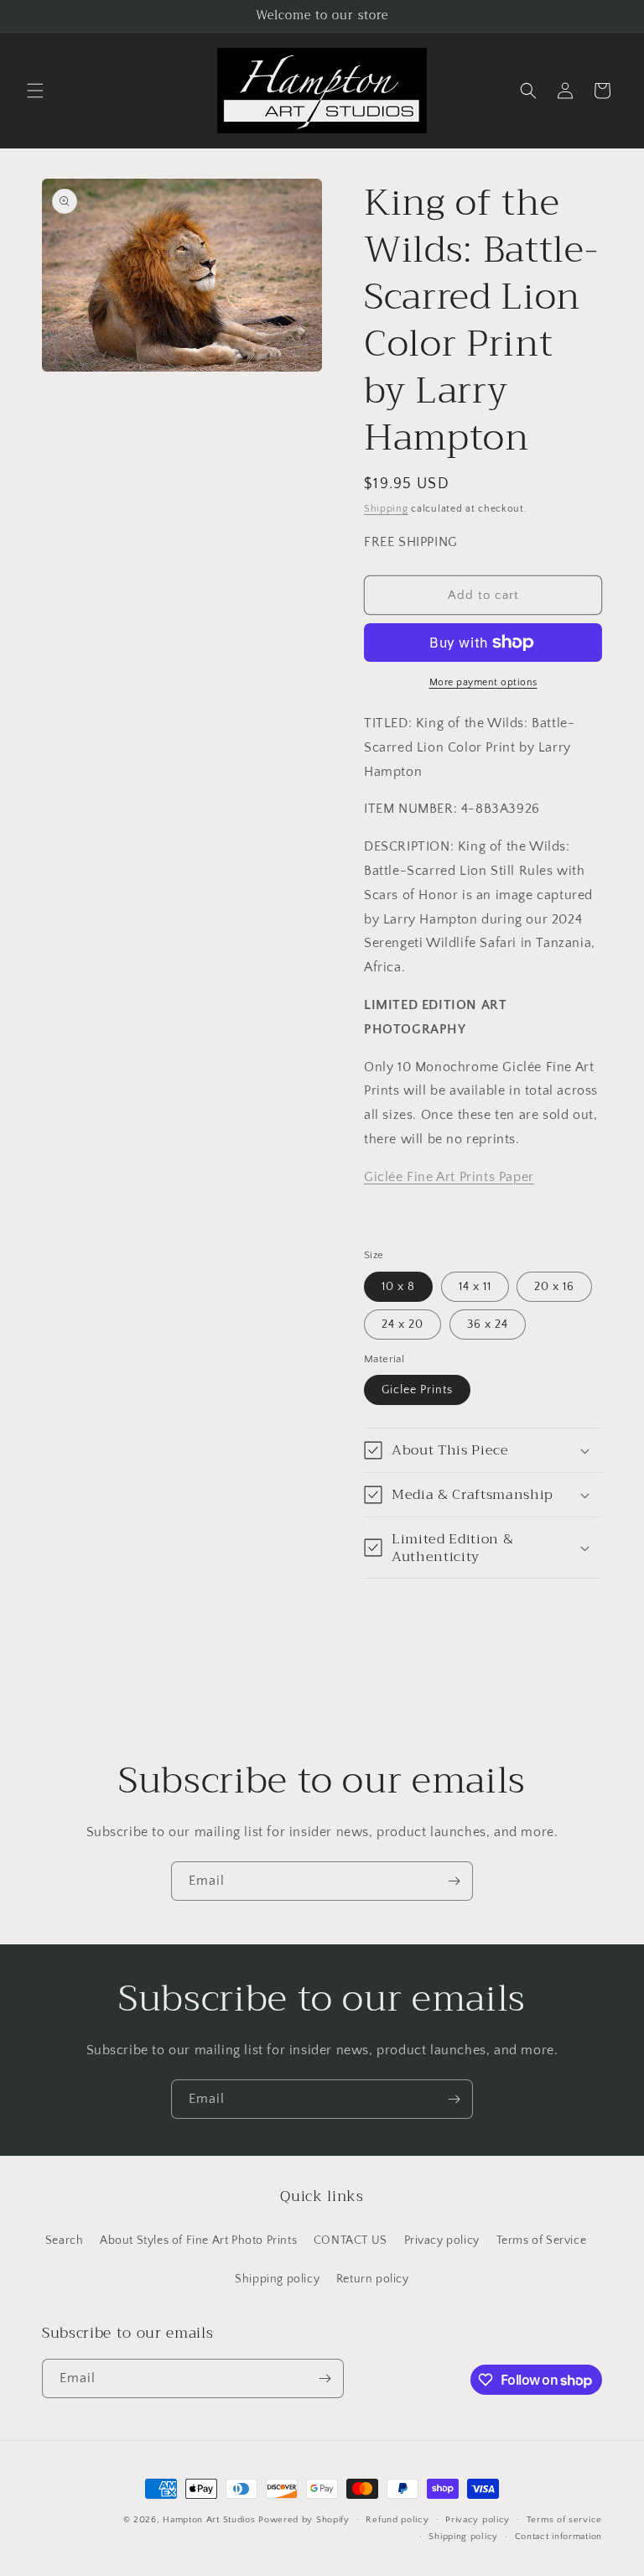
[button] (35, 91)
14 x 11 (475, 1287)
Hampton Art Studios (209, 2520)
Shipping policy (277, 2279)
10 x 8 (398, 1287)
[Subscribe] (454, 1881)
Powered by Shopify (304, 2520)
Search (65, 2240)
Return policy (373, 2279)
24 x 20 (402, 1324)
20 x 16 (554, 1287)
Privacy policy (442, 2240)
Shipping (386, 509)
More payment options (483, 682)
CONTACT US (351, 2240)
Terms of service (564, 2520)
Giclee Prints (417, 1390)
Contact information (558, 2537)
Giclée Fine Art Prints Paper (449, 1177)
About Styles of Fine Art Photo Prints (198, 2240)
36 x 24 (488, 1324)
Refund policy (397, 2520)
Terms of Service (542, 2240)
